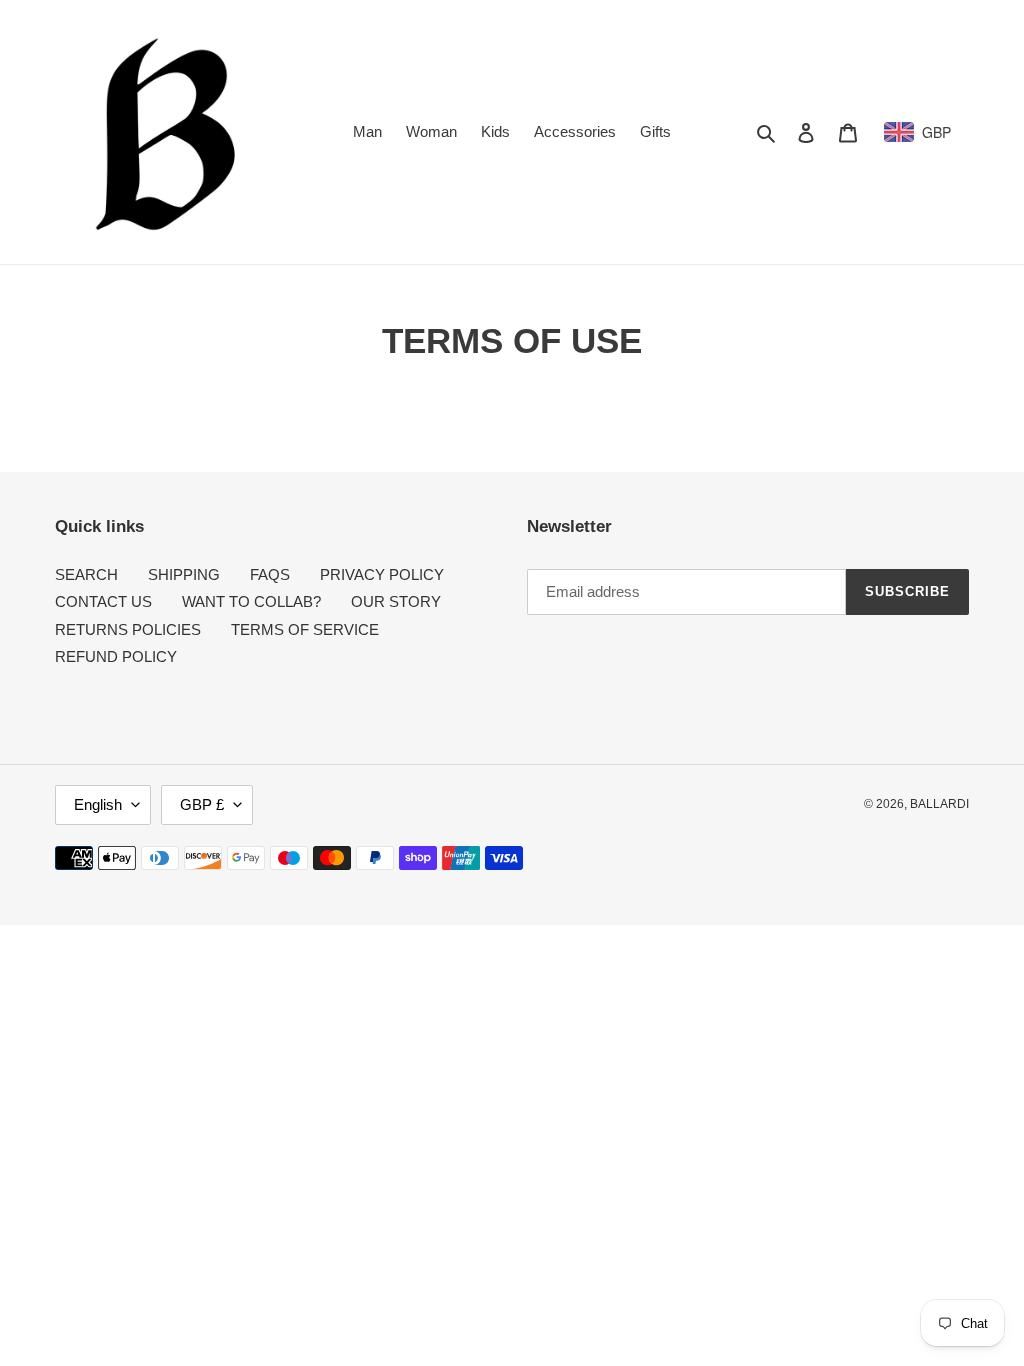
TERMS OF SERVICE (305, 629)
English (98, 804)
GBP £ (202, 804)
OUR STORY (396, 601)
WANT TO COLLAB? (251, 601)
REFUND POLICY (116, 656)
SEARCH (86, 574)
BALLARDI (939, 804)
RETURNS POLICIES (128, 629)
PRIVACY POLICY (382, 574)
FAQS (270, 574)
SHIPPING (184, 574)
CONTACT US (103, 601)
